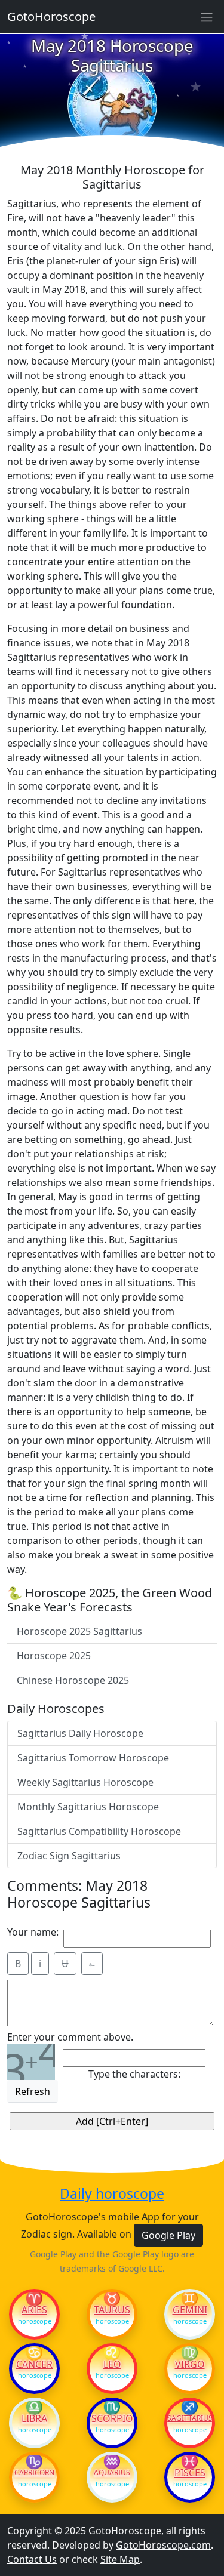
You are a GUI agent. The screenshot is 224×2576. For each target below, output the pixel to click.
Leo (112, 2364)
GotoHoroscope (51, 16)
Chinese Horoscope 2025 (73, 1680)
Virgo (190, 2364)
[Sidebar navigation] (207, 17)
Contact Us (32, 2559)
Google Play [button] (168, 2235)
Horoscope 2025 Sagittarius (79, 1631)
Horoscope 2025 (54, 1656)
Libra (34, 2418)
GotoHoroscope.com (163, 2545)
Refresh (33, 2091)
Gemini (190, 2310)
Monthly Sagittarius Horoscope (88, 1807)
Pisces (190, 2473)
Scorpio (112, 2418)
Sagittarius (190, 2418)
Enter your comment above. (70, 2037)
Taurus (112, 2310)
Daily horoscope (112, 2194)
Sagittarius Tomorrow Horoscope (93, 1758)
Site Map (120, 2559)
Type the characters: (134, 2074)
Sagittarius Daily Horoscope (80, 1733)
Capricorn (34, 2473)
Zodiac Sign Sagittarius (69, 1856)
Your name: (33, 1932)
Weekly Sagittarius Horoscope (85, 1782)
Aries (34, 2310)
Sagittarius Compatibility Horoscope (99, 1831)
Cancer (34, 2364)
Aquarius (112, 2473)
